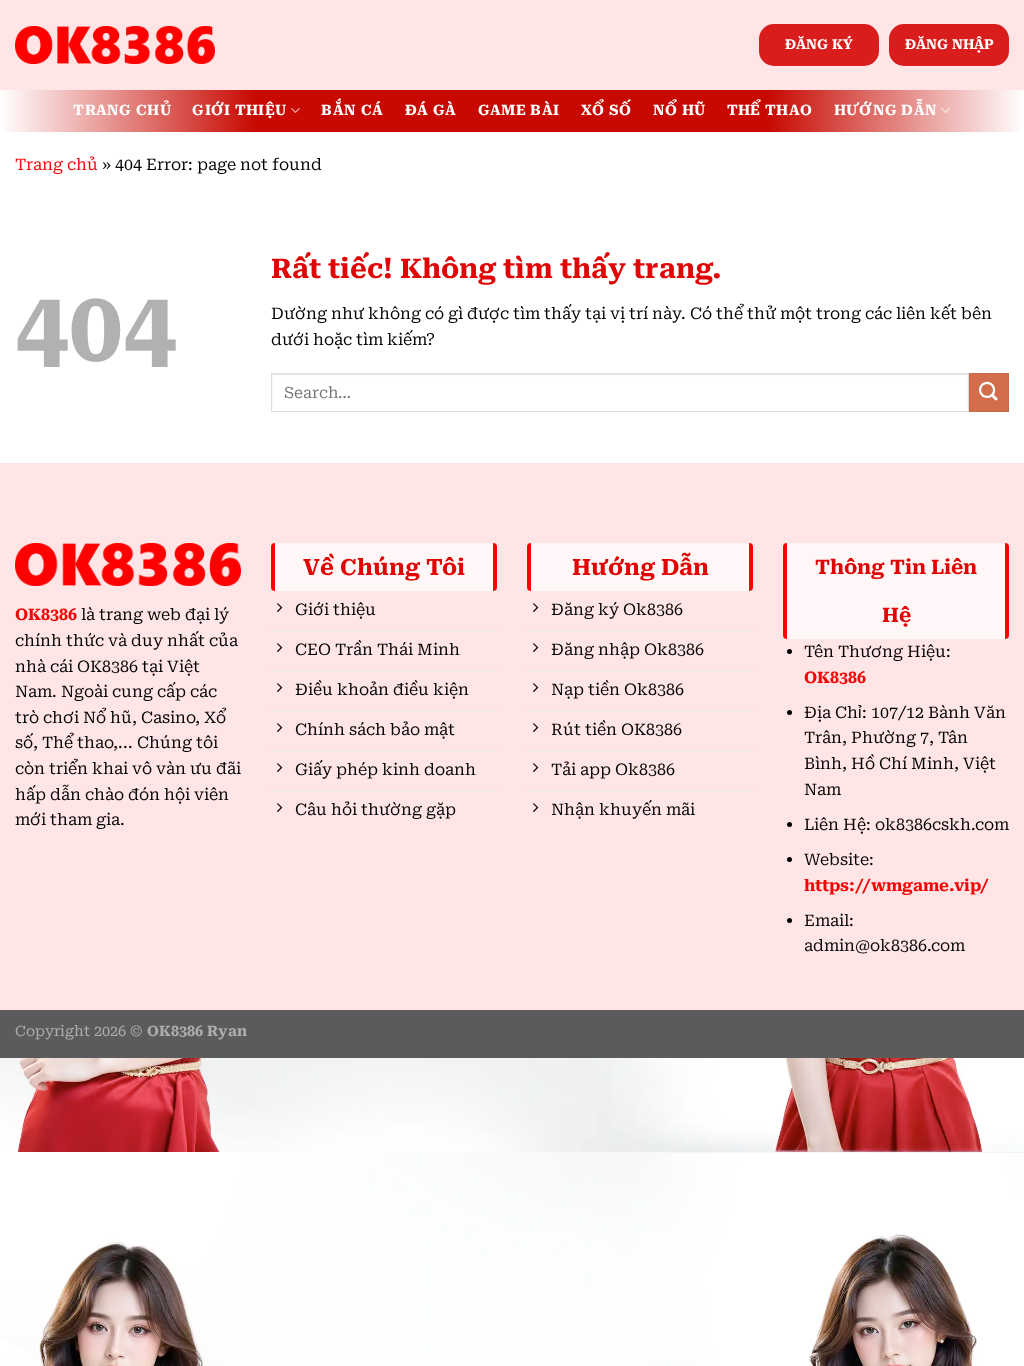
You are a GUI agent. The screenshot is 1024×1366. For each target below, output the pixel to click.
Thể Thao (769, 110)
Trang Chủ (122, 110)
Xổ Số (606, 110)
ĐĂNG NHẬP (949, 44)
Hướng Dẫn (886, 110)
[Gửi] (989, 392)
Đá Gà (430, 110)
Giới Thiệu (239, 110)
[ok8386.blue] (115, 45)
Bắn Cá (352, 110)
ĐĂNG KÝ (819, 44)
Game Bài (518, 110)
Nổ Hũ (679, 110)
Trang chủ (56, 164)
